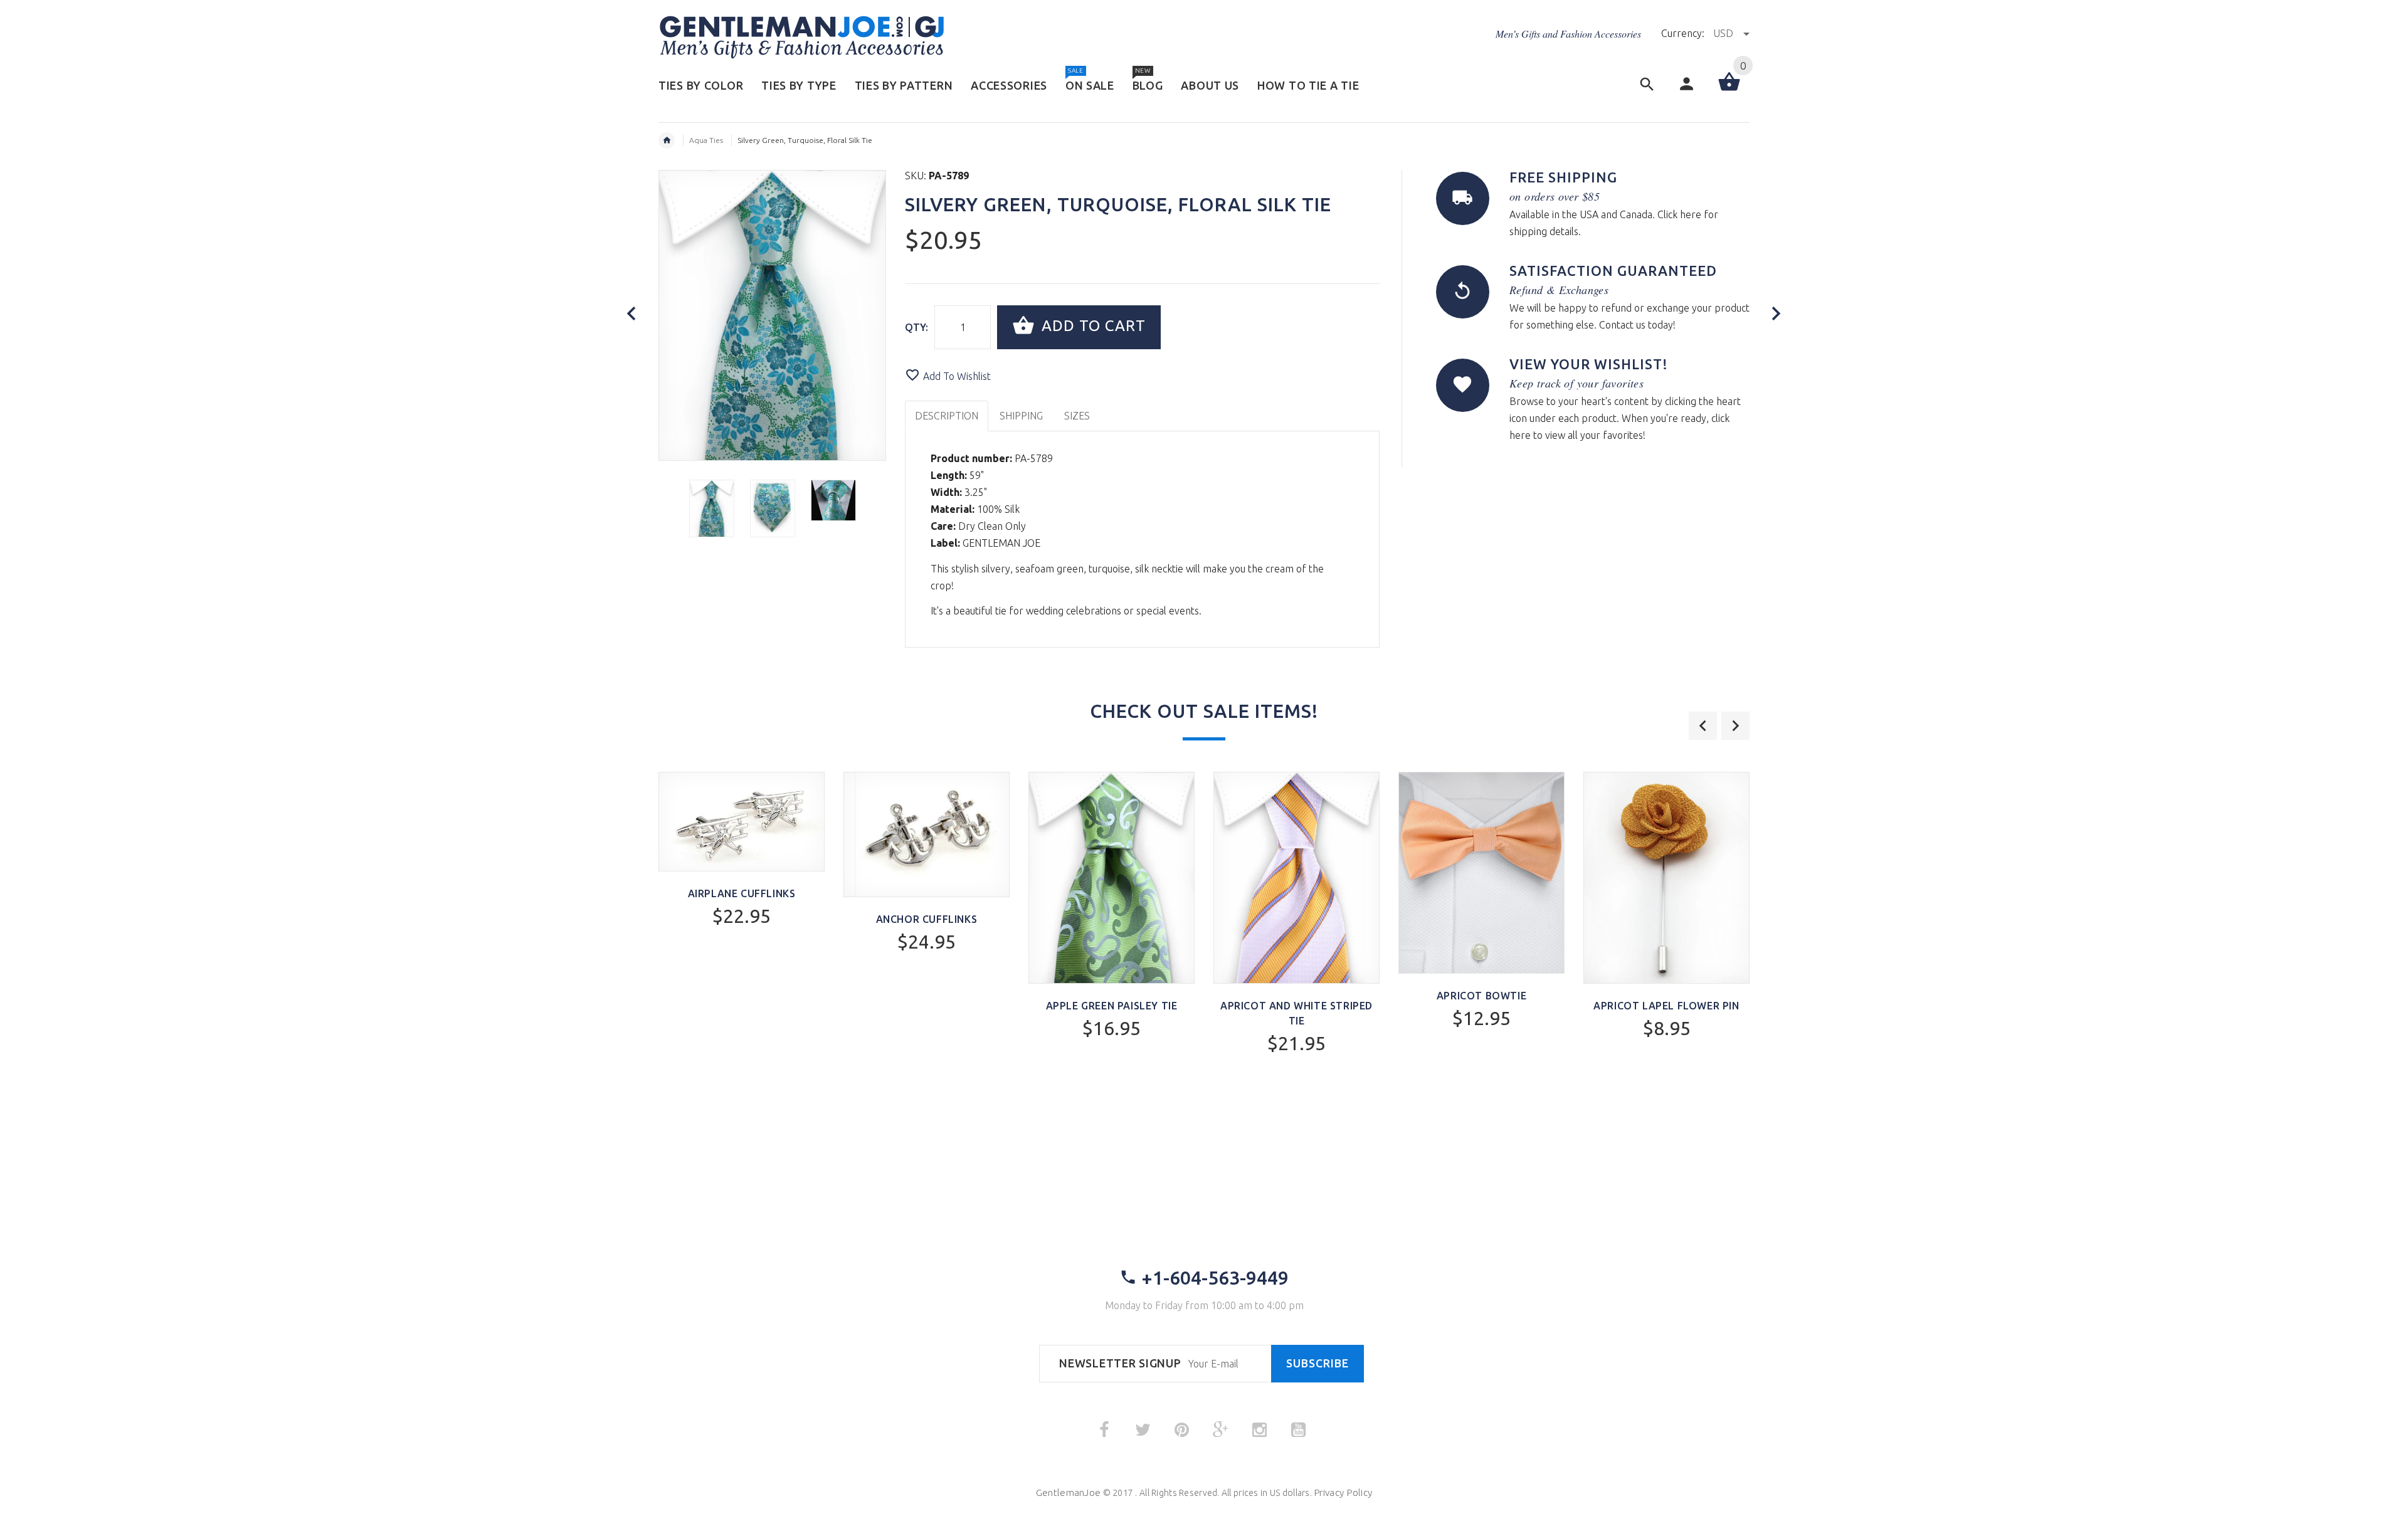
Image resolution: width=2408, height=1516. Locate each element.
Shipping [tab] (1021, 416)
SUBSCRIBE (1318, 1363)
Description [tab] (947, 416)
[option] (712, 508)
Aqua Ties (706, 140)
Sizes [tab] (1077, 416)
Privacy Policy (1343, 1492)
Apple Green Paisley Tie (1112, 1006)
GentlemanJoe (1068, 1492)
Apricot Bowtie (1481, 996)
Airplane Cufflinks (742, 893)
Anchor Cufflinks (927, 919)
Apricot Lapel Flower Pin (1666, 1006)
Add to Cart (1091, 326)
